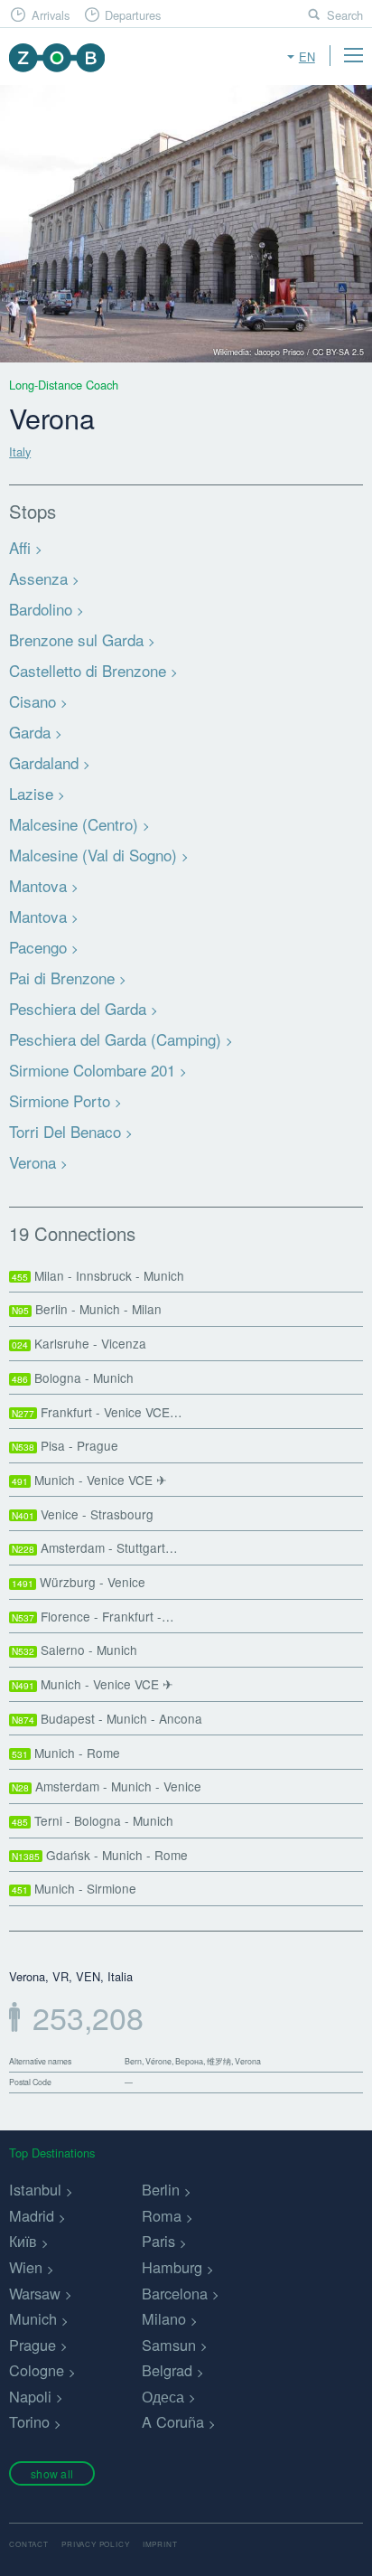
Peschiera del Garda (78, 1008)
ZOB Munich (56, 57)
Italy (20, 451)
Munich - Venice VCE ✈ (89, 1480)
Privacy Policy (95, 2544)
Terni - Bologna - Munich (93, 1820)
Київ (23, 2241)
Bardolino (41, 609)
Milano (164, 2318)
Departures (133, 15)
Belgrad (167, 2370)
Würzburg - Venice (79, 1582)
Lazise (31, 793)
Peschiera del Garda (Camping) (115, 1039)
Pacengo (38, 947)
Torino (29, 2421)
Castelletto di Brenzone (88, 670)
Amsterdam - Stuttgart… (95, 1547)
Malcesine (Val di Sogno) (93, 855)
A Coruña (173, 2421)
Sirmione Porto (60, 1100)
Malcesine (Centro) (74, 824)
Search (345, 15)
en (307, 56)
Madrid (32, 2215)
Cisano (33, 701)
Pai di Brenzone (62, 978)
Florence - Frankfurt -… (93, 1616)
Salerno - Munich (74, 1650)
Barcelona (175, 2293)
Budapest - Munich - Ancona (107, 1718)
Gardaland (44, 762)
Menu (353, 55)
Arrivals (51, 15)
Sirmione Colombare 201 (92, 1070)
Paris (158, 2241)
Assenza (38, 578)
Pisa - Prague (65, 1445)
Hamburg (172, 2267)
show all (52, 2473)
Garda (30, 732)
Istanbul (35, 2189)
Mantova (38, 885)
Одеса (163, 2396)
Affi (20, 547)
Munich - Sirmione (74, 1888)
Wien (26, 2267)
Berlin (161, 2189)
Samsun (169, 2345)
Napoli (30, 2396)
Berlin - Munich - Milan (87, 1309)
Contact (29, 2544)
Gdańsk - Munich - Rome (100, 1855)
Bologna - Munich (73, 1377)
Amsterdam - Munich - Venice (107, 1786)
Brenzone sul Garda (76, 639)
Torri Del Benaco (65, 1131)
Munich (33, 2318)
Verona (33, 1162)
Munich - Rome (66, 1753)
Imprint (160, 2544)
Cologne (37, 2370)
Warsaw (35, 2293)
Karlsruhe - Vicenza (79, 1343)
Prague (33, 2345)
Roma (162, 2215)
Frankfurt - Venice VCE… (97, 1412)
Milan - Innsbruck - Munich (98, 1275)
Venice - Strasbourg (83, 1514)
